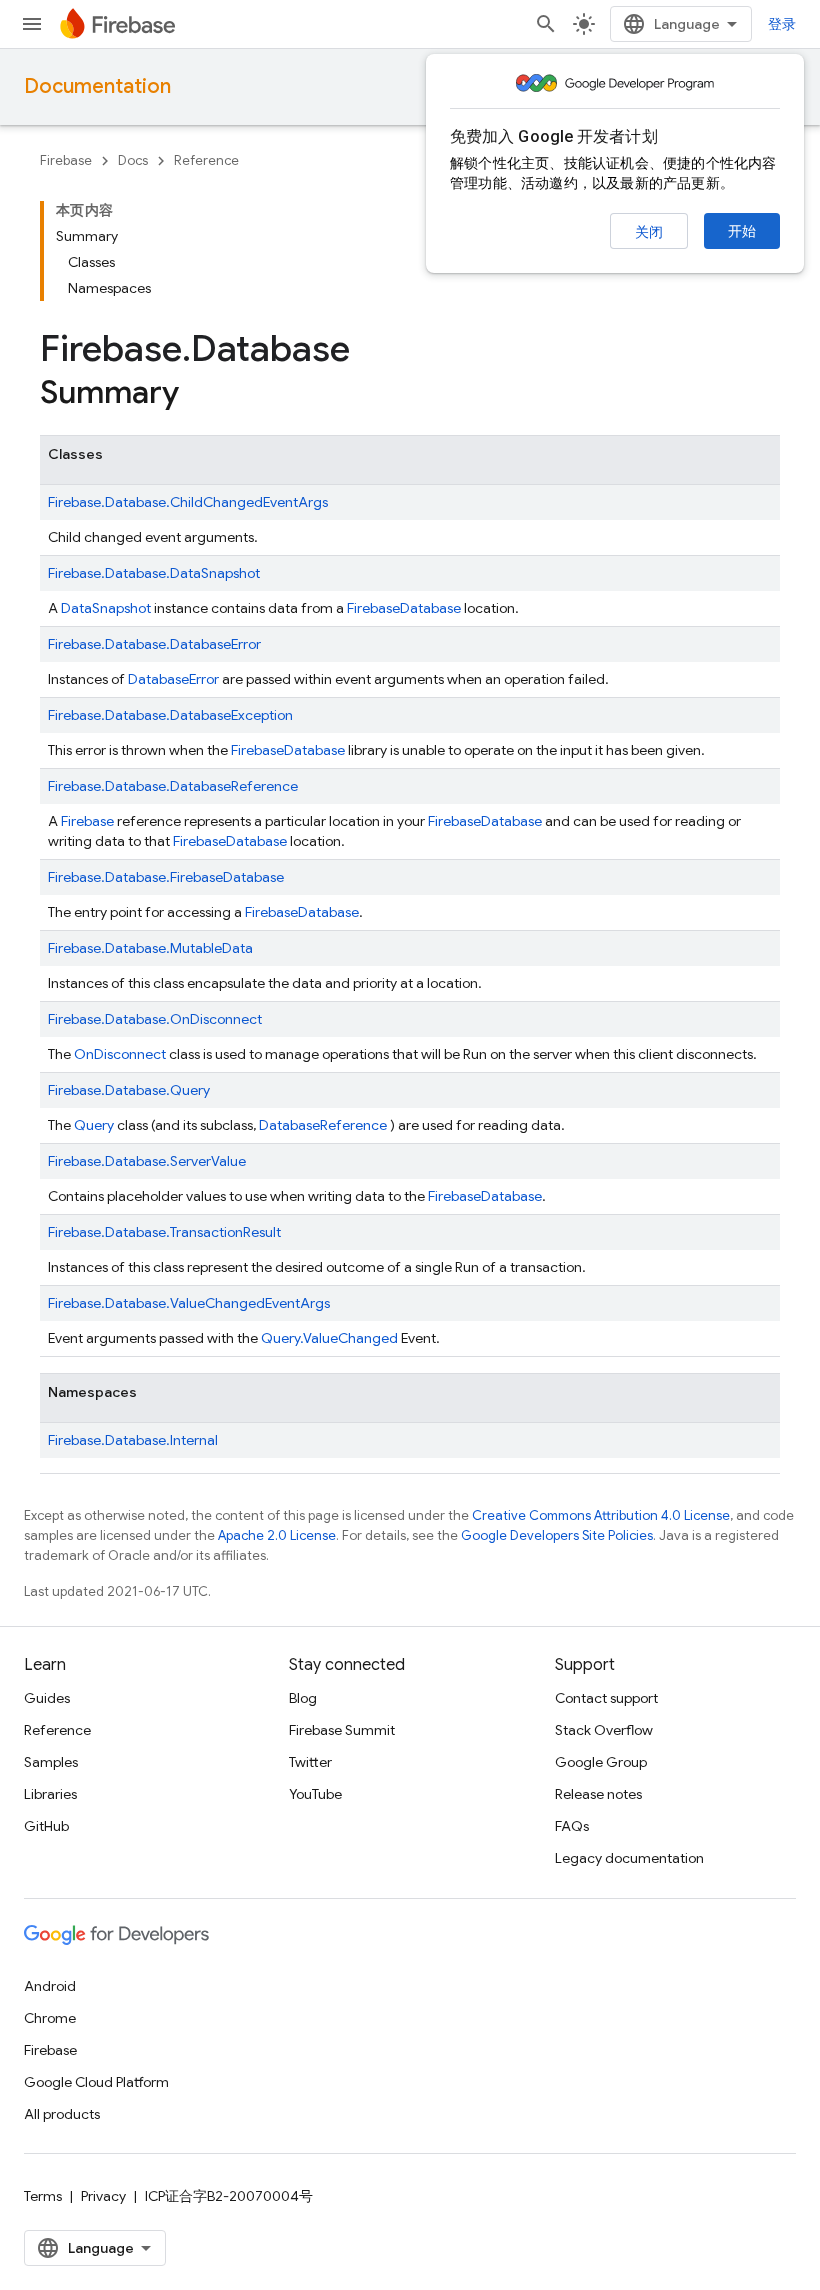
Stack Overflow (604, 1730)
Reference (206, 160)
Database (430, 608)
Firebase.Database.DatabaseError (154, 644)
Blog (303, 1698)
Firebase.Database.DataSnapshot (154, 573)
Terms (43, 2196)
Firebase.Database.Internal (133, 1440)
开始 (742, 231)
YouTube (315, 1794)
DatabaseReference (323, 1125)
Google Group (601, 1762)
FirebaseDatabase (485, 821)
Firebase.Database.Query (129, 1090)
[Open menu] (32, 24)
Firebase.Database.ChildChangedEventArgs (188, 502)
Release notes (598, 1794)
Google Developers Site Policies (557, 1535)
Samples (51, 1762)
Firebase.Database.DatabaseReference (173, 786)
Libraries (50, 1794)
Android (50, 1986)
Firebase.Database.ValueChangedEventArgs (189, 1303)
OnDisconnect (120, 1054)
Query (94, 1125)
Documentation (97, 86)
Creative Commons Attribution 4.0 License (601, 1515)
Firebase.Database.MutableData (150, 948)
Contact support (606, 1698)
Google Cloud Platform (96, 2082)
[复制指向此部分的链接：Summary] (199, 395)
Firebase (66, 160)
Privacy (103, 2196)
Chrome (50, 2018)
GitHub (46, 1826)
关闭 (649, 232)
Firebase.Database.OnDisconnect (155, 1019)
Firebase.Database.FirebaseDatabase (166, 877)
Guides (47, 1698)
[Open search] (546, 24)
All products (62, 2114)
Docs (133, 160)
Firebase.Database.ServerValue (147, 1161)
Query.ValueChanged (329, 1338)
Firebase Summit (342, 1730)
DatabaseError (173, 679)
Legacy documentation (629, 1858)
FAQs (572, 1826)
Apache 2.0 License (277, 1535)
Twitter (310, 1762)
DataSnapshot (106, 608)
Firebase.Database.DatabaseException (170, 715)
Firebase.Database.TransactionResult (164, 1232)
